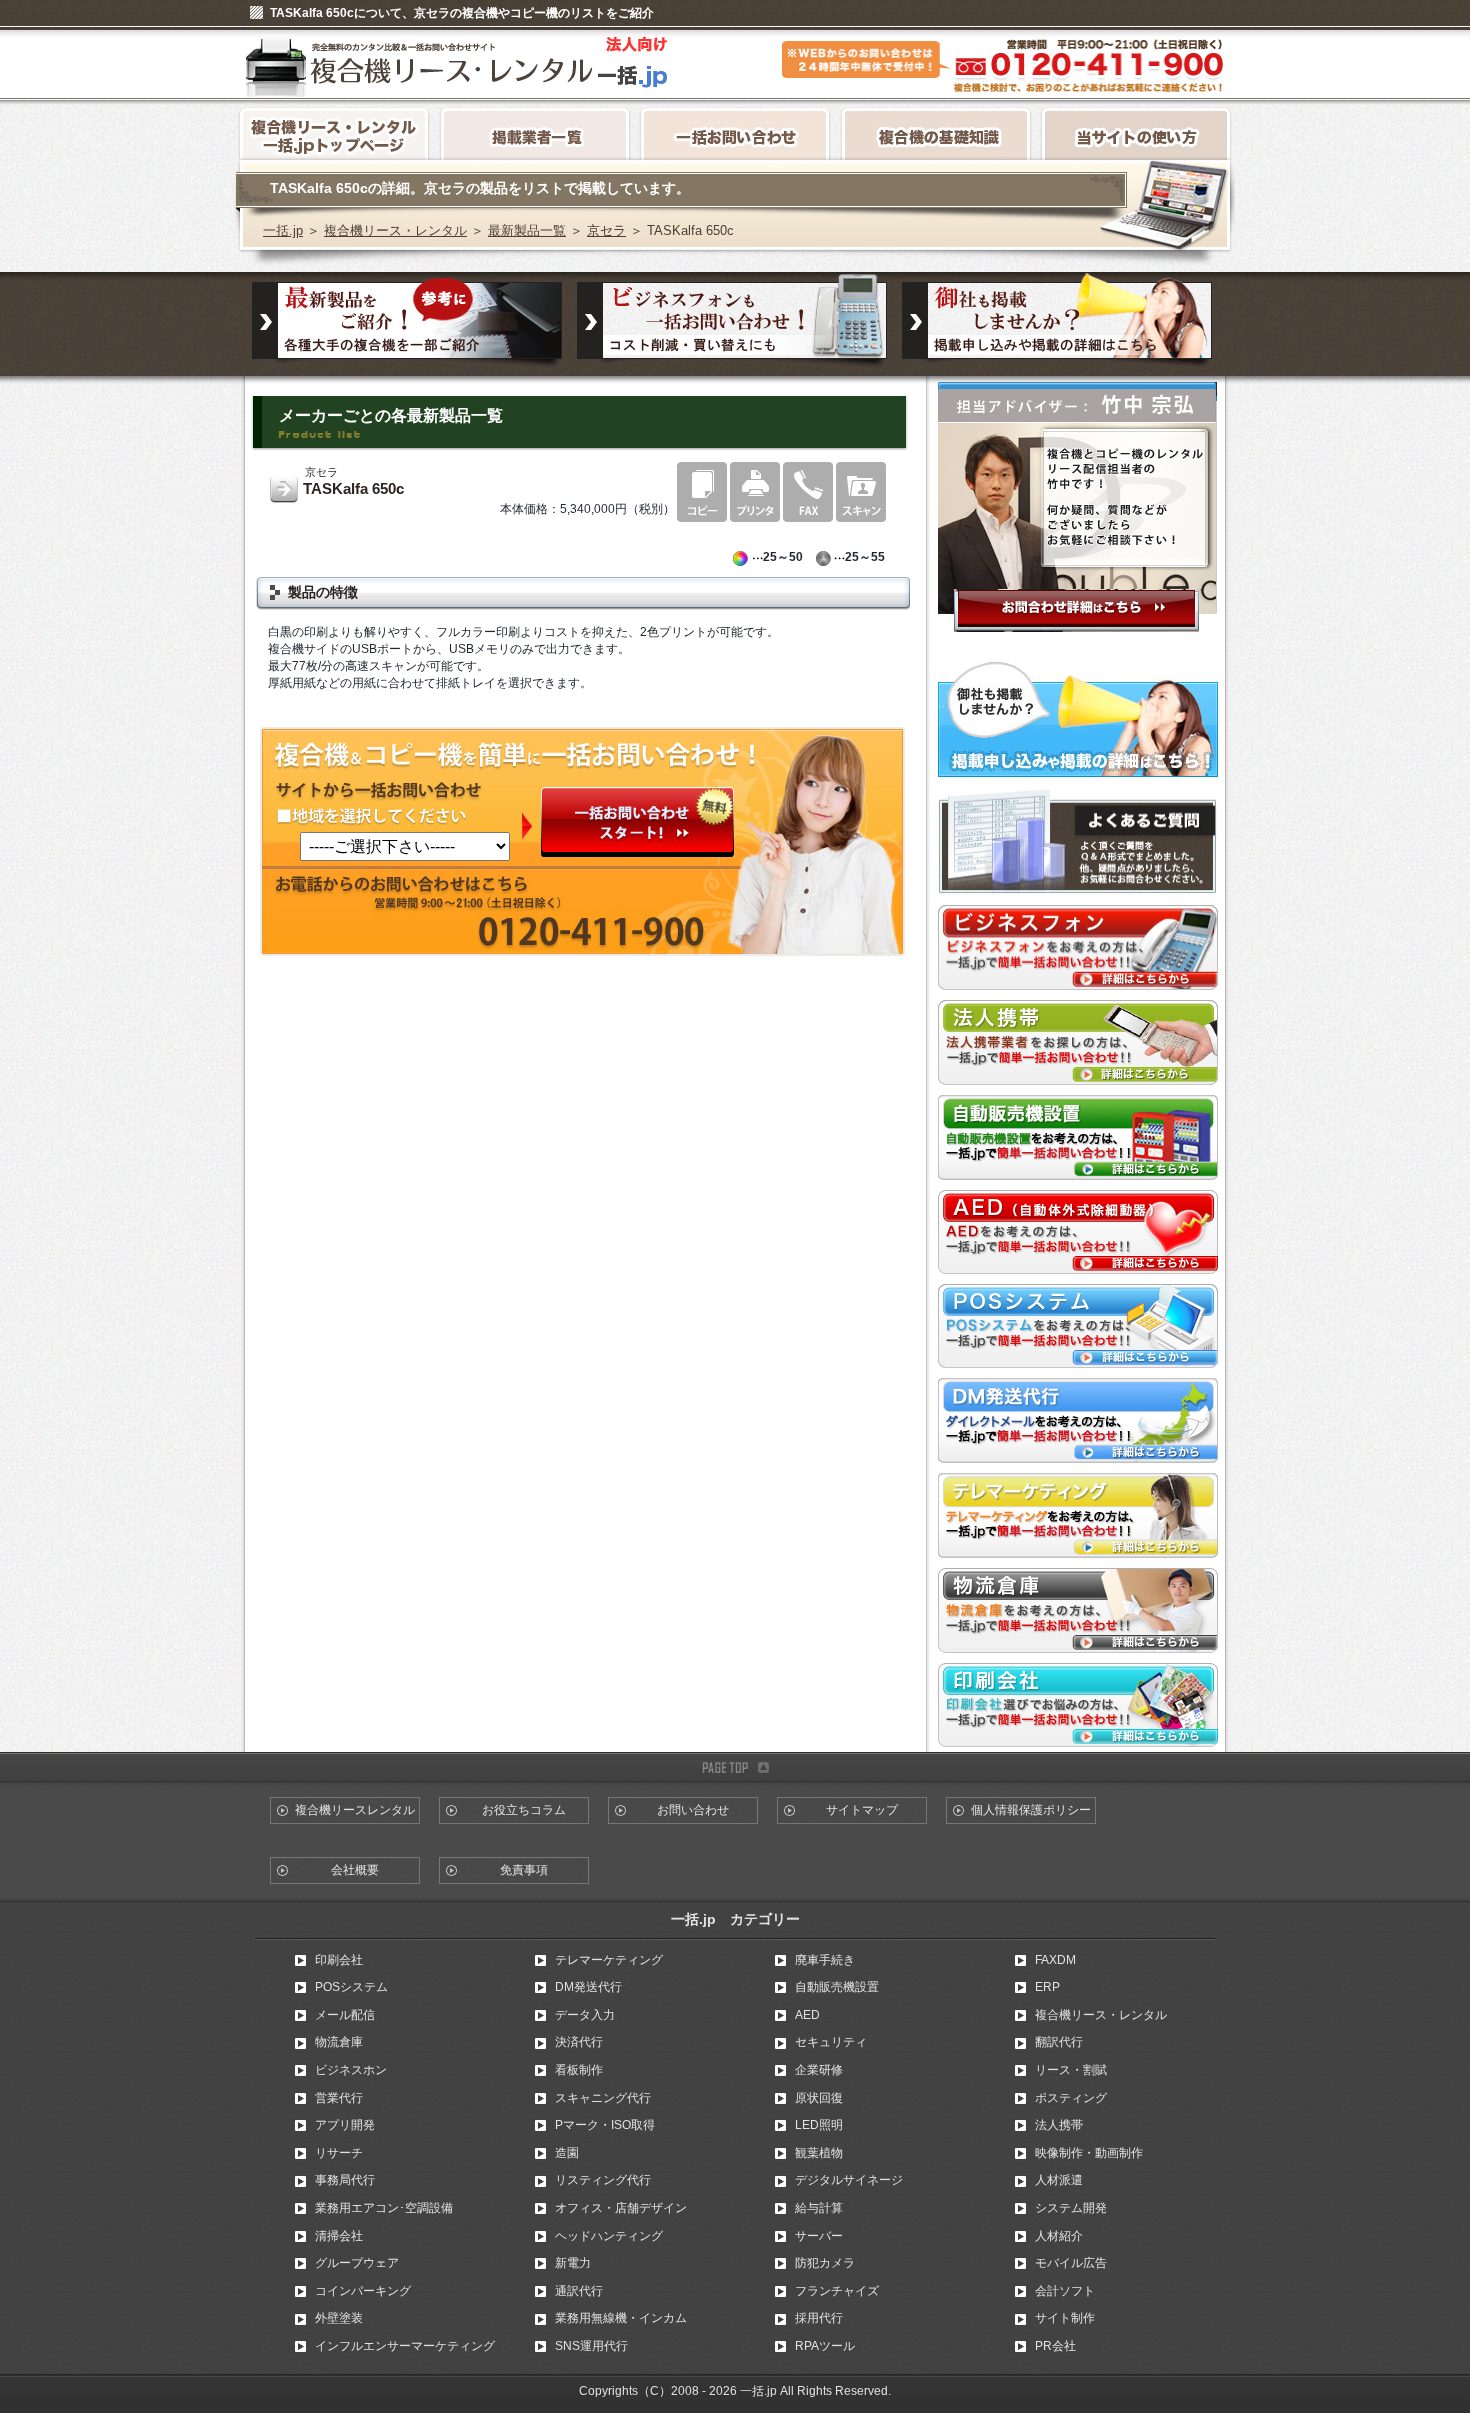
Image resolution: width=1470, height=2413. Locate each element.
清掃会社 (339, 2236)
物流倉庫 (339, 2042)
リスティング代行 (603, 2180)
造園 (567, 2153)
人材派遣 (1059, 2180)
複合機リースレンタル (355, 1810)
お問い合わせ (693, 1810)
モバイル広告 (1071, 2263)
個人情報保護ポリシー (1031, 1810)
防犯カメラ (825, 2263)
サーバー (819, 2236)
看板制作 (579, 2070)
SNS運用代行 (591, 2346)
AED (807, 2015)
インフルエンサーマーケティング (405, 2346)
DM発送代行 (588, 1987)
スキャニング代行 (603, 2098)
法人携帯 (1059, 2125)
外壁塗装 (339, 2318)
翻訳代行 (1059, 2042)
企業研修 (819, 2070)
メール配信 (345, 2015)
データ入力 (585, 2015)
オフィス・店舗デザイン (621, 2208)
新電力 (573, 2263)
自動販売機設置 (837, 1987)
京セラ (606, 230)
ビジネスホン (351, 2070)
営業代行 (339, 2098)
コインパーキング (363, 2291)
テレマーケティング (609, 1960)
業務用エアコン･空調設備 (384, 2208)
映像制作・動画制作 (1089, 2153)
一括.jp (283, 230)
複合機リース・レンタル (395, 230)
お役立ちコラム (524, 1810)
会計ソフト (1065, 2291)
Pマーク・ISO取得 (605, 2125)
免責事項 (524, 1870)
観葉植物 (819, 2153)
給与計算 (819, 2208)
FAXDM (1055, 1960)
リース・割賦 (1071, 2070)
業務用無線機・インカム (621, 2318)
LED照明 (819, 2125)
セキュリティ (831, 2042)
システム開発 (1071, 2208)
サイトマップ (862, 1810)
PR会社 (1055, 2346)
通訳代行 (579, 2291)
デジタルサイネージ (849, 2180)
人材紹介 (1059, 2236)
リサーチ (339, 2153)
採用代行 (819, 2318)
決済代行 (579, 2042)
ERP (1047, 1987)
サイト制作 (1065, 2318)
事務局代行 (345, 2180)
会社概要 (355, 1870)
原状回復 (819, 2098)
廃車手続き (825, 1960)
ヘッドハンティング (609, 2236)
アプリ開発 (345, 2125)
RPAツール (825, 2346)
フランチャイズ (837, 2291)
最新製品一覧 (527, 230)
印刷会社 (339, 1960)
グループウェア (357, 2263)
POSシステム (351, 1987)
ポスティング (1071, 2098)
